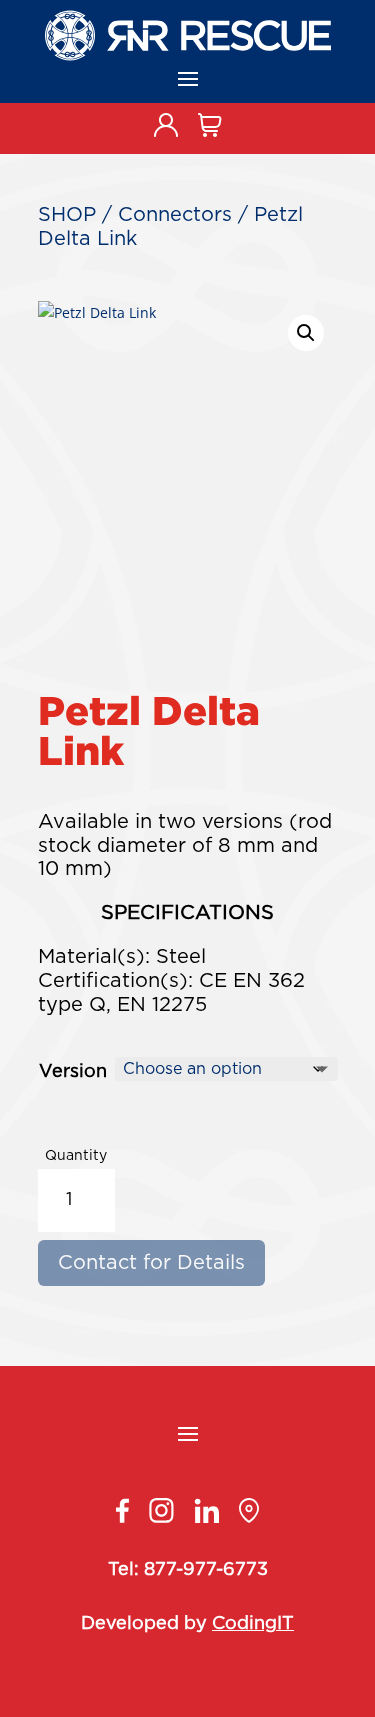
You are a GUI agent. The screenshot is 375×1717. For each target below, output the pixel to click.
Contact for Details (151, 1263)
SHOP (67, 215)
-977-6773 (222, 1570)
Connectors (175, 215)
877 (160, 1570)
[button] (306, 333)
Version (73, 1072)
